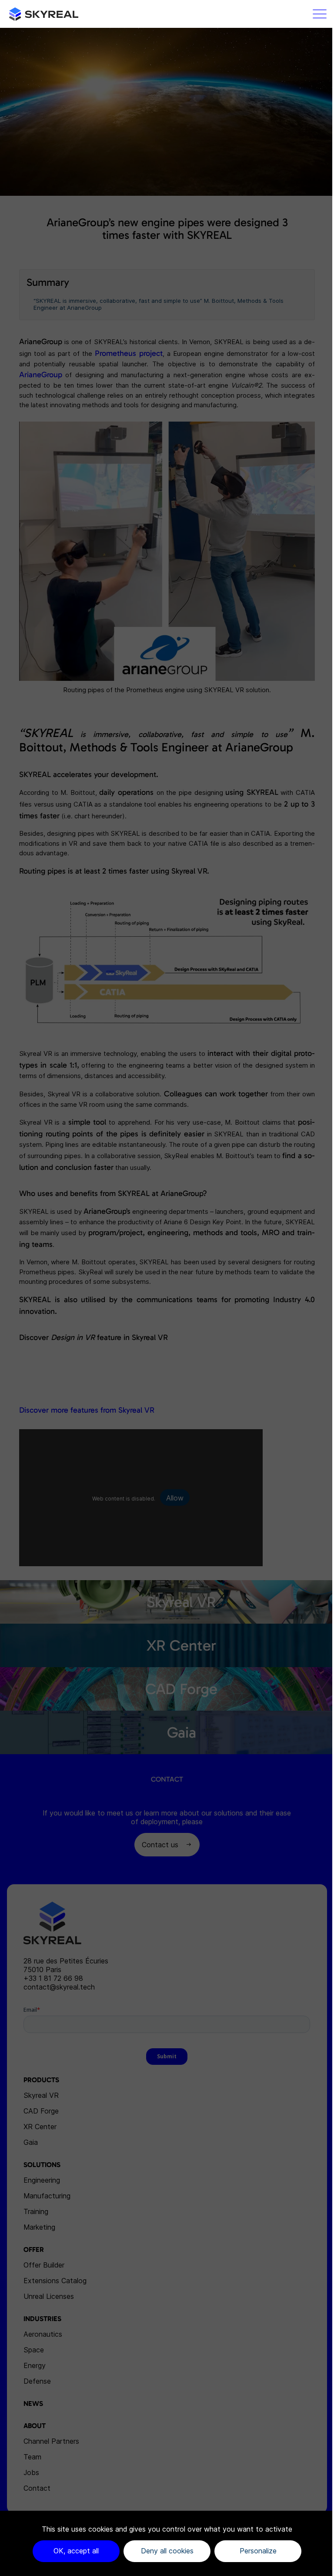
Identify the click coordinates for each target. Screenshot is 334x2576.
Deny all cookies (167, 2551)
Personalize (258, 2551)
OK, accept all (76, 2551)
